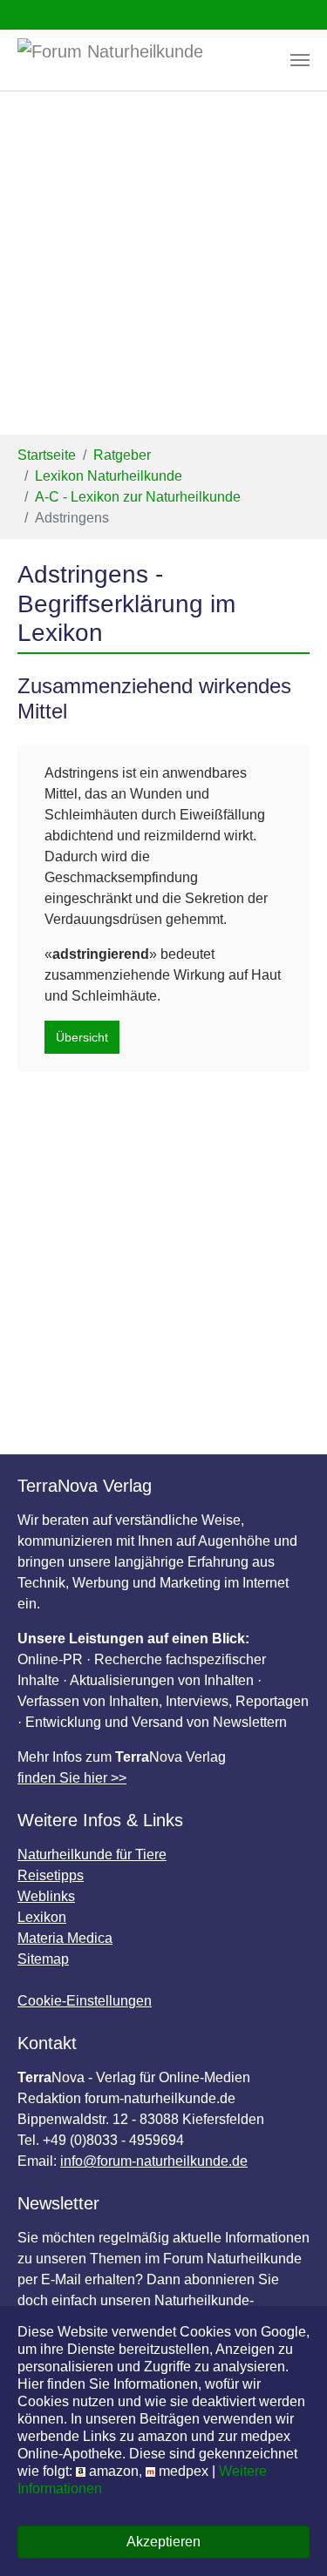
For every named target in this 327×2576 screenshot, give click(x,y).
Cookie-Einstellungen (85, 2001)
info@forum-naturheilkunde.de (154, 2161)
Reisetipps (51, 1875)
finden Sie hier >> (72, 1778)
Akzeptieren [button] (163, 2542)
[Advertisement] (163, 263)
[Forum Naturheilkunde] (137, 60)
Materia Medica (65, 1938)
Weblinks (46, 1896)
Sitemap (43, 1959)
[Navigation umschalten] (300, 60)
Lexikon (42, 1917)
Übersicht (82, 1037)
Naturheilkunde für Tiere (92, 1854)
